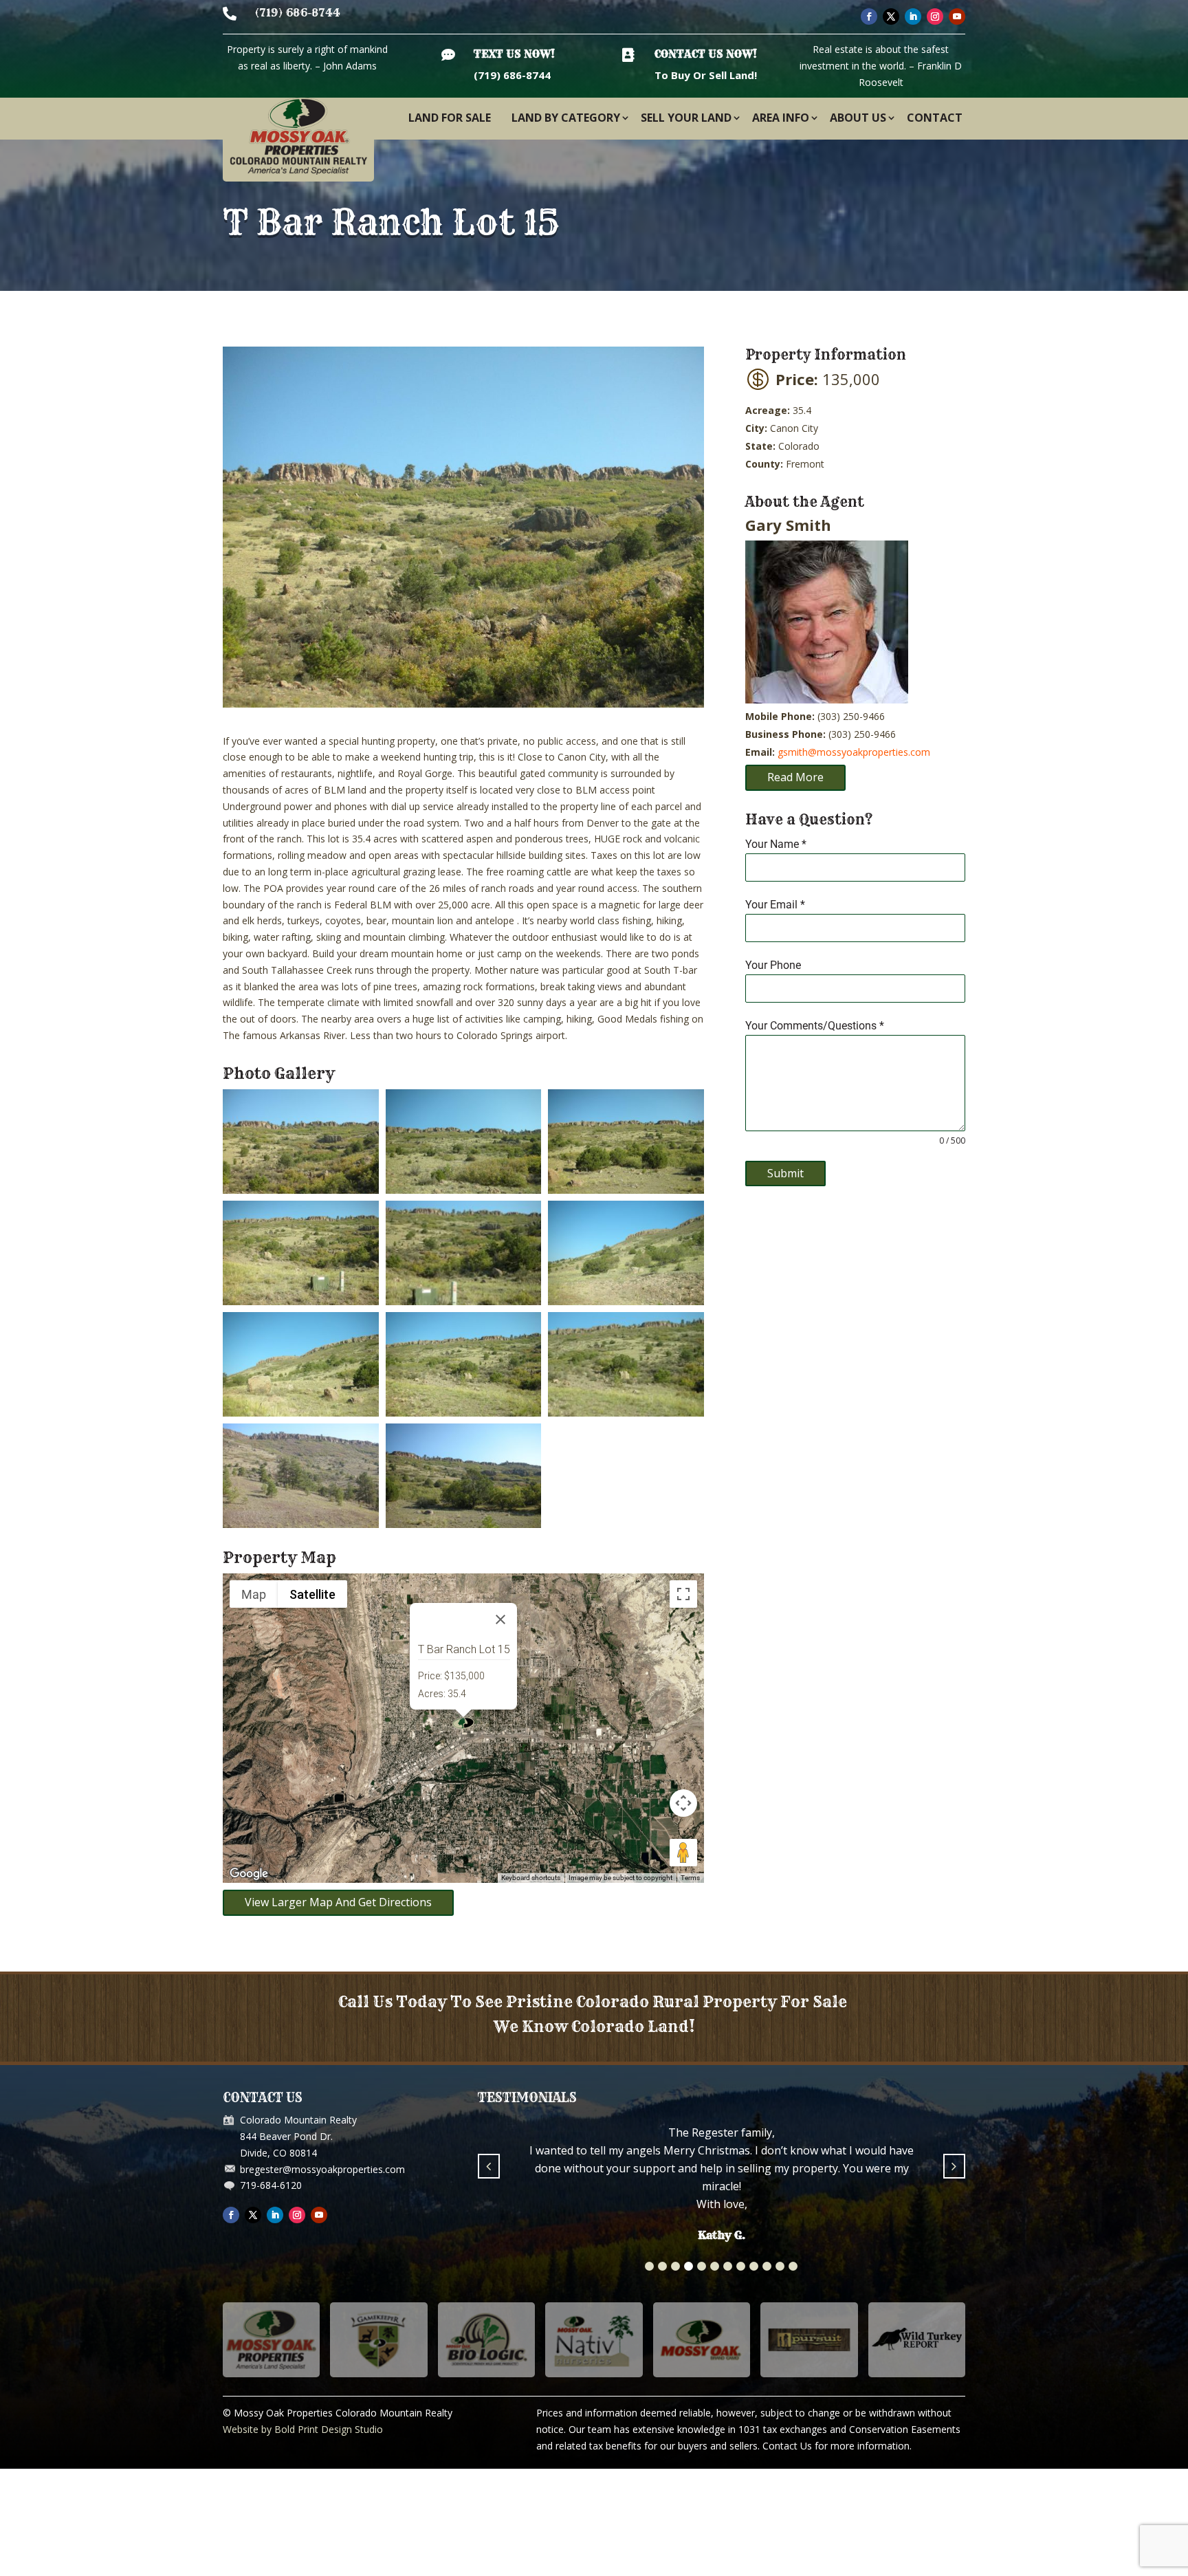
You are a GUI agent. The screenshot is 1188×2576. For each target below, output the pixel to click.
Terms (690, 1878)
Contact (935, 118)
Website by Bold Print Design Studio (303, 2429)
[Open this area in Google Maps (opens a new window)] (249, 1874)
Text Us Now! (514, 54)
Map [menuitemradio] (254, 1594)
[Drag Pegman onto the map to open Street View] (683, 1853)
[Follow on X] (891, 17)
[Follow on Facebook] (869, 17)
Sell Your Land (686, 118)
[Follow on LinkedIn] (913, 17)
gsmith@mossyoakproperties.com (854, 752)
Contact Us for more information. (837, 2446)
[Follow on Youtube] (957, 17)
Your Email (775, 905)
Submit (785, 1173)
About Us (858, 118)
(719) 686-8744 (298, 13)
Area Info (781, 118)
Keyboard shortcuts (531, 1878)
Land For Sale (450, 118)
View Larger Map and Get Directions (338, 1902)
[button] (649, 2266)
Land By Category (566, 118)
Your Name (776, 844)
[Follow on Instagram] (935, 17)
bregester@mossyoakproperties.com (322, 2169)
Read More (795, 777)
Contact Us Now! (706, 54)
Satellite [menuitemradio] (312, 1594)
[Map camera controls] (683, 1803)
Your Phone (773, 965)
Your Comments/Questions (815, 1026)
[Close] (500, 1619)
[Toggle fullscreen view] (683, 1594)
